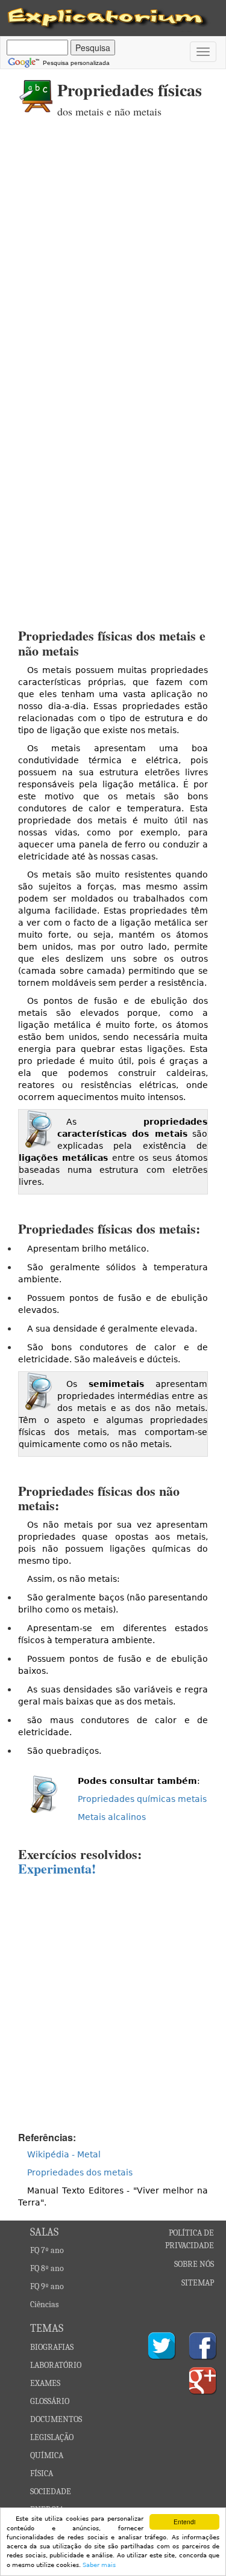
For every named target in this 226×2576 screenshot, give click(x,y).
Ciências (44, 2304)
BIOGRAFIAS (52, 2347)
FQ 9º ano (47, 2286)
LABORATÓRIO (56, 2365)
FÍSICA (42, 2473)
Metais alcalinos (112, 1817)
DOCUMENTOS (56, 2419)
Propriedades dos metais (80, 2172)
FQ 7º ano (47, 2250)
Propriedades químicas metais (142, 1799)
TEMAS (47, 2329)
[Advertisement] (113, 254)
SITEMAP (198, 2283)
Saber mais (99, 2565)
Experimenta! (57, 1868)
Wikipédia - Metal (64, 2154)
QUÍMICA (47, 2455)
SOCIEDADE (51, 2491)
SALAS (44, 2232)
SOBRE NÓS (194, 2264)
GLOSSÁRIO (50, 2401)
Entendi (184, 2522)
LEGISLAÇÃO (52, 2437)
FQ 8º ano (47, 2268)
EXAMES (45, 2383)
